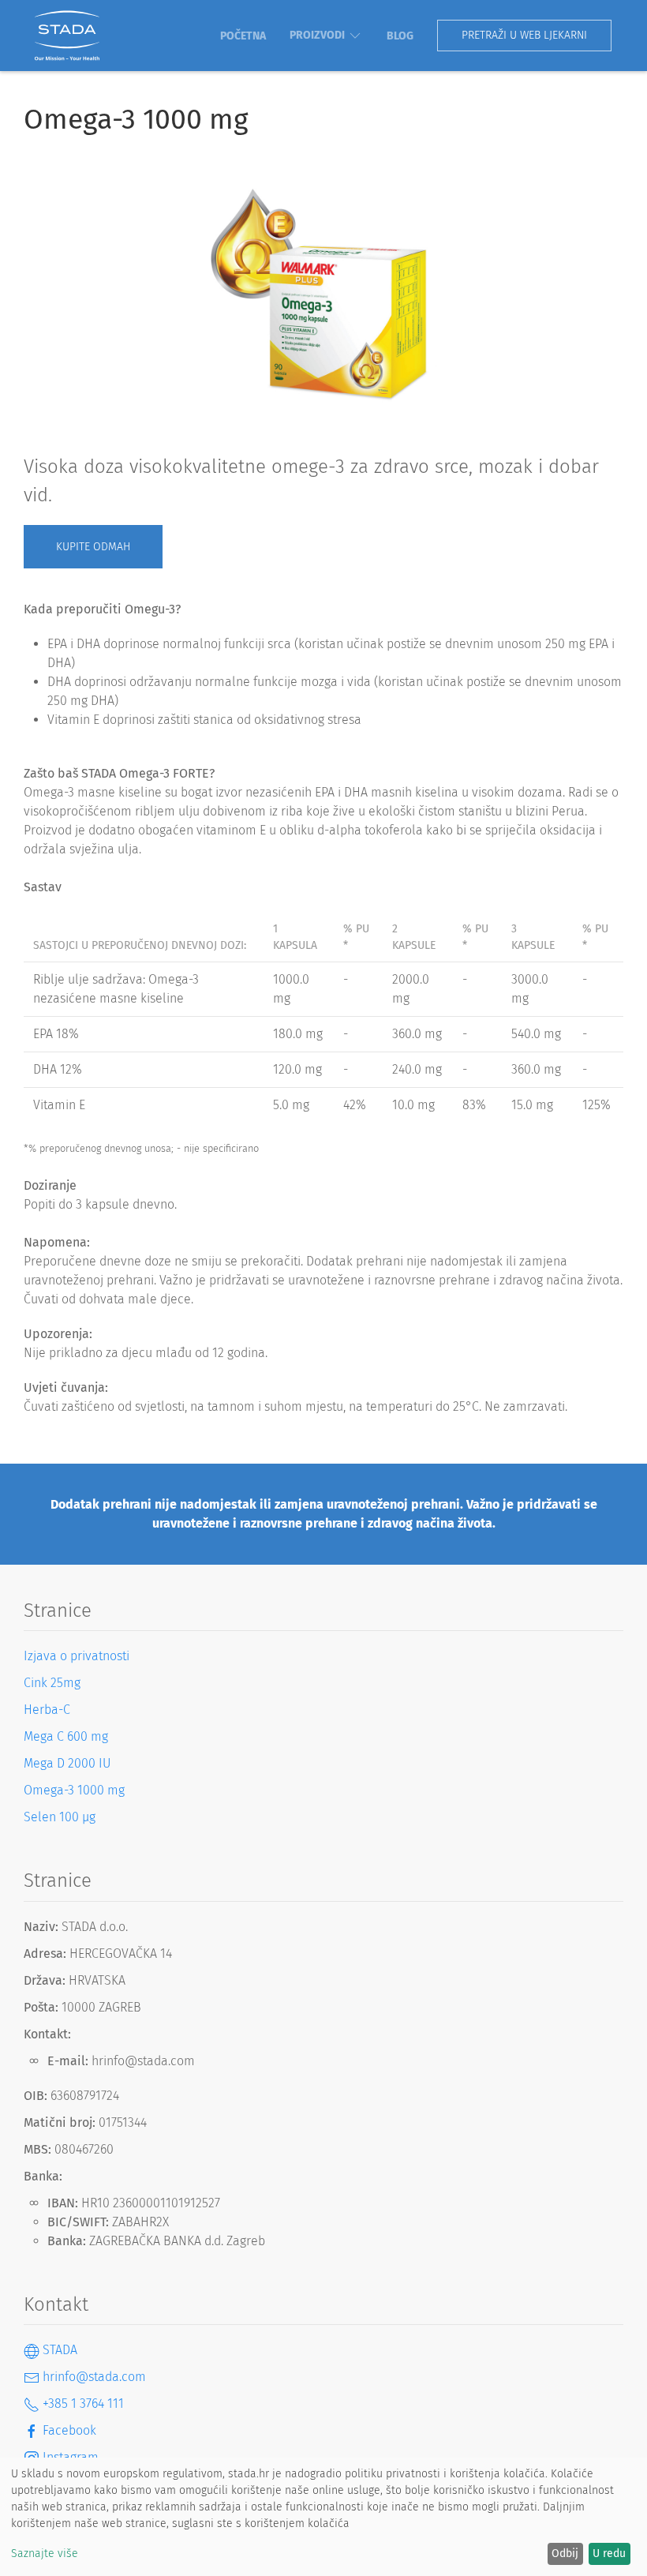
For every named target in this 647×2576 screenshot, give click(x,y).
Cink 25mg (52, 1683)
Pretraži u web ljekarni (524, 35)
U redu (609, 2554)
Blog (400, 36)
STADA (58, 2350)
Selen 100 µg (60, 1817)
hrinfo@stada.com (93, 2377)
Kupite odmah (93, 547)
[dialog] (323, 2517)
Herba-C (47, 1710)
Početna (243, 36)
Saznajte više (45, 2554)
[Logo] (67, 36)
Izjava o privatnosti (77, 1656)
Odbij (565, 2554)
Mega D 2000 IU (67, 1763)
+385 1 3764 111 (82, 2404)
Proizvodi (317, 35)
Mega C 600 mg (66, 1736)
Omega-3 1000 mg (74, 1790)
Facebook (68, 2430)
